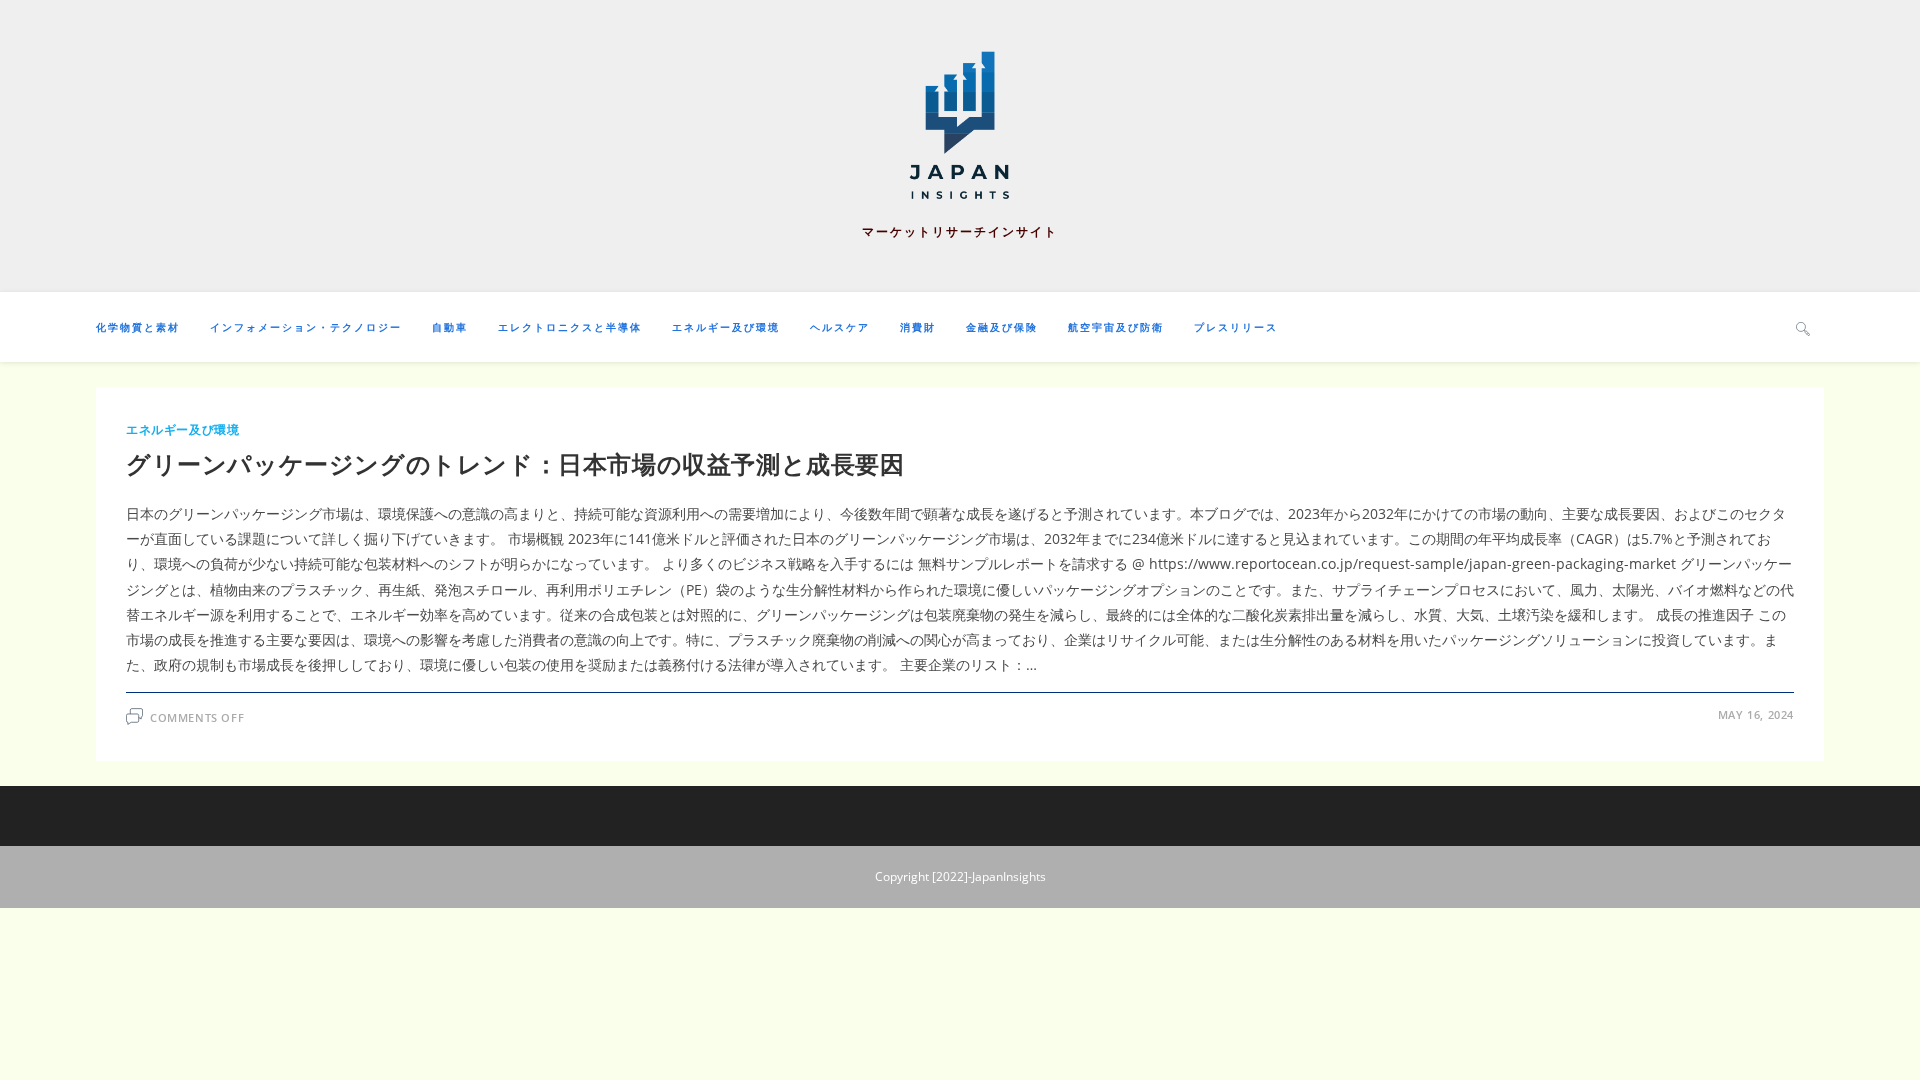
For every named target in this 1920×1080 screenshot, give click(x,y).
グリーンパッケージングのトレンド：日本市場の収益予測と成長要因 (515, 463)
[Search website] (1803, 328)
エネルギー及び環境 (182, 429)
